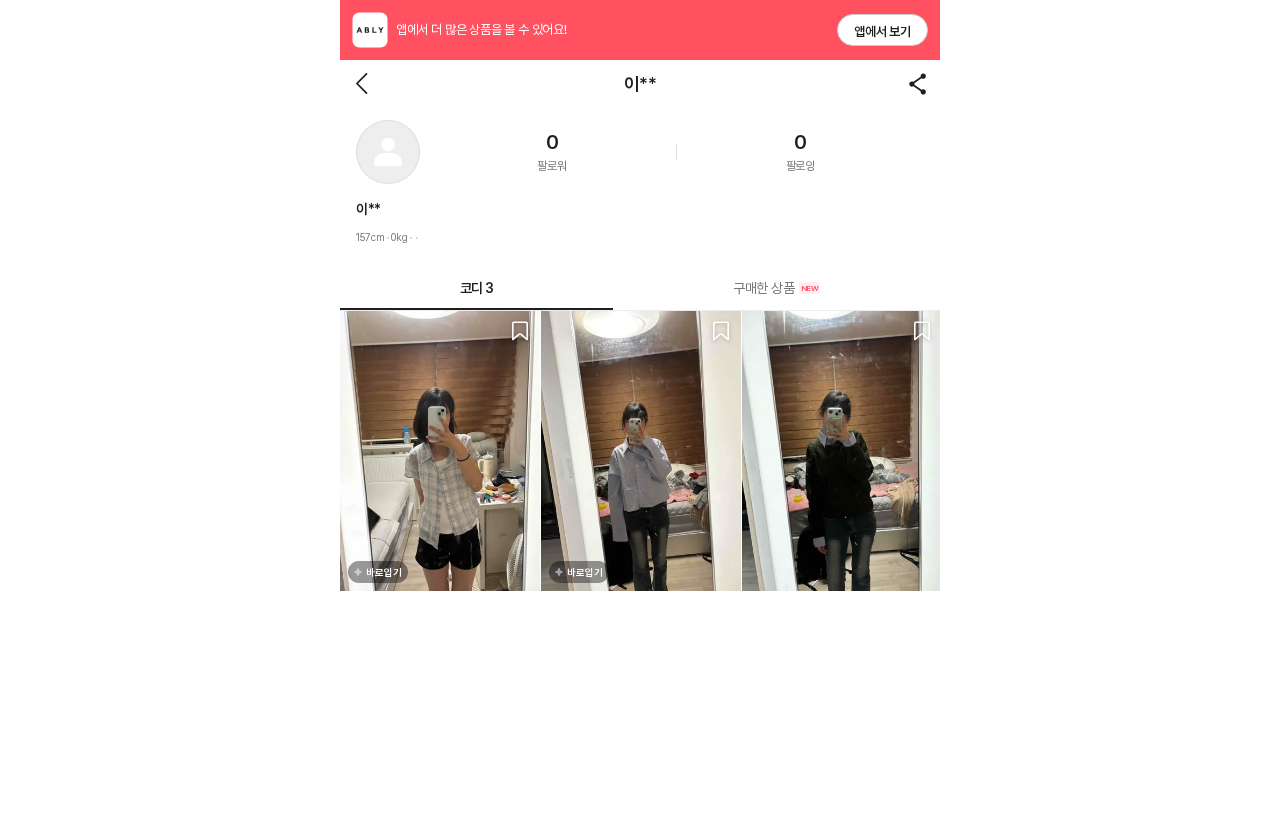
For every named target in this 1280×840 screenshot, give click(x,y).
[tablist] (640, 288)
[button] (388, 152)
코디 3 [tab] (477, 288)
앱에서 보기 (882, 31)
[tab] (776, 288)
